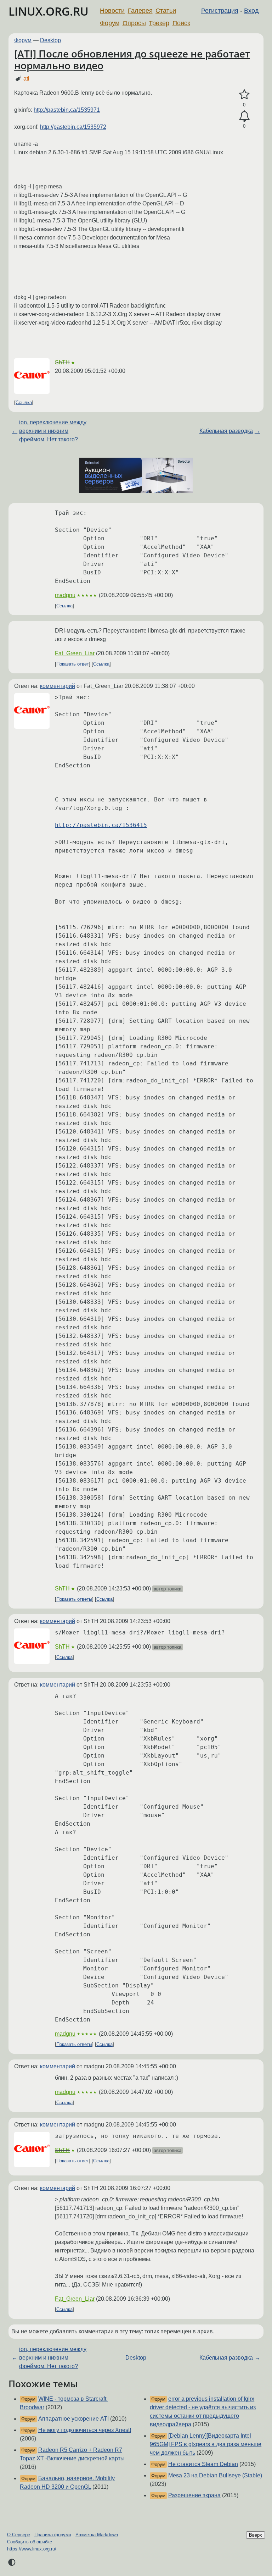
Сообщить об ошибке (30, 2542)
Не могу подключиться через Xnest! (85, 2430)
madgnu (65, 595)
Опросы (134, 23)
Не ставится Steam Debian (203, 2464)
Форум (110, 23)
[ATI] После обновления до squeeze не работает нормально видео (132, 60)
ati (26, 79)
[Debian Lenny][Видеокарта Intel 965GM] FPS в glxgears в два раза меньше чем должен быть (206, 2444)
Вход (251, 11)
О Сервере (19, 2535)
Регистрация (220, 11)
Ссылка (24, 402)
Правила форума (53, 2535)
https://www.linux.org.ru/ (32, 2549)
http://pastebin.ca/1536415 (101, 825)
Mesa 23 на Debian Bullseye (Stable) (215, 2475)
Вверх (256, 2535)
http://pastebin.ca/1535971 (67, 110)
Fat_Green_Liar (75, 653)
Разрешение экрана (194, 2495)
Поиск (181, 23)
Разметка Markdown (97, 2535)
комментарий (58, 686)
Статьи (166, 11)
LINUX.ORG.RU (49, 11)
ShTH (62, 362)
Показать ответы (74, 1599)
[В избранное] (244, 95)
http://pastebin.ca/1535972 (73, 127)
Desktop (50, 40)
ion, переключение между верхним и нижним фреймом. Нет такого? (53, 431)
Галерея (140, 11)
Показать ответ (73, 664)
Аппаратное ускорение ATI (73, 2419)
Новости (112, 11)
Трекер (159, 23)
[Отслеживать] (244, 116)
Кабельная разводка (226, 431)
